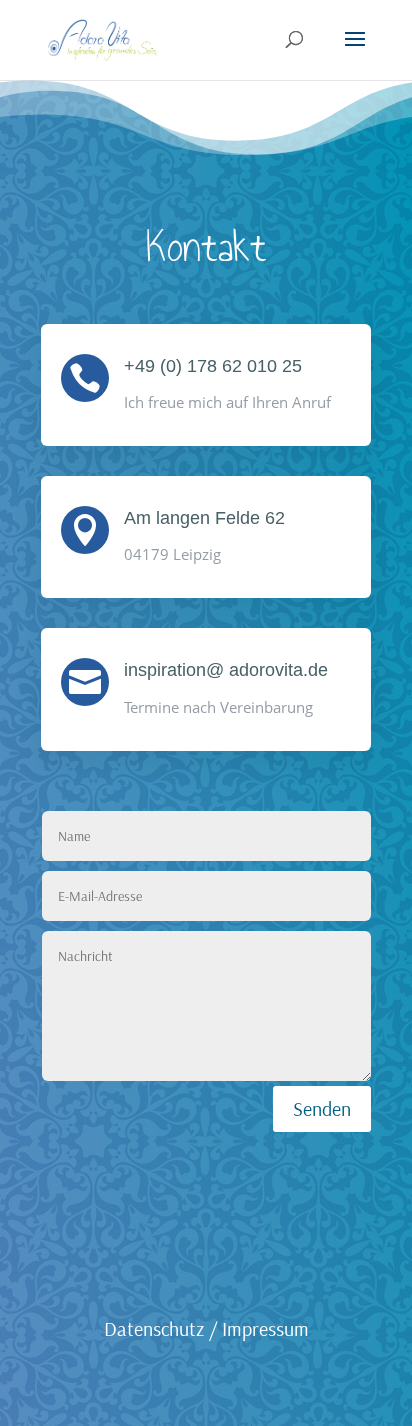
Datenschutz (154, 1328)
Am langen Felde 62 (204, 518)
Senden (322, 1108)
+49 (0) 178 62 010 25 (213, 366)
